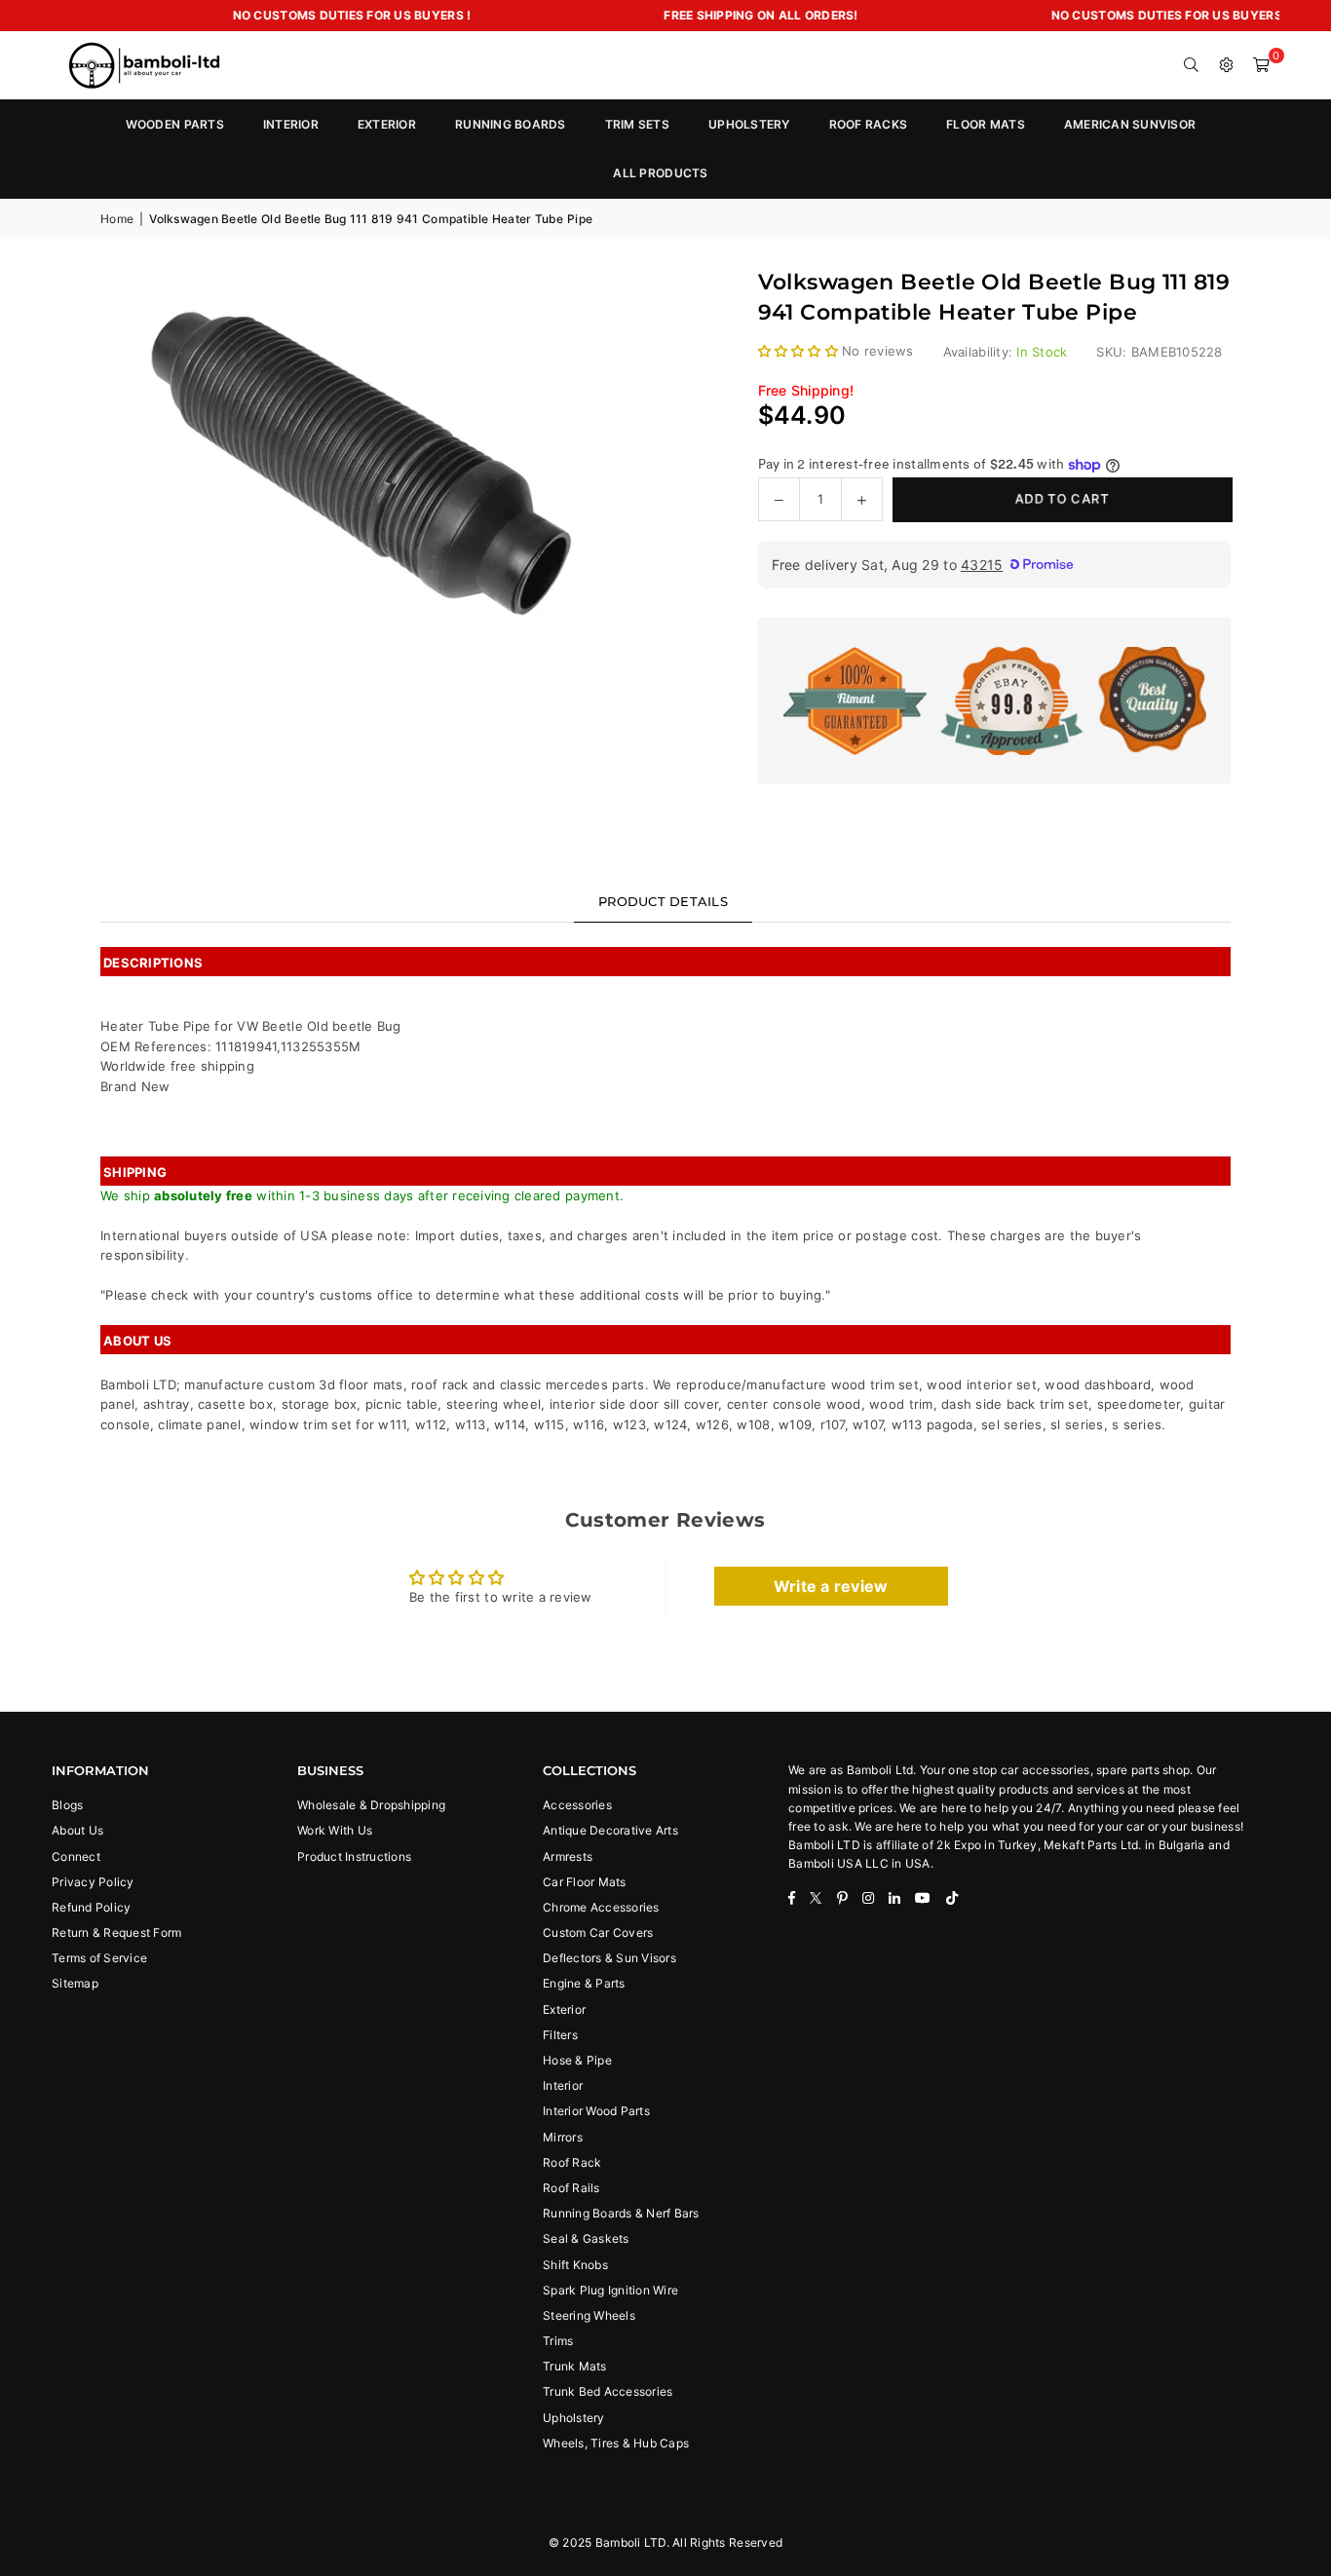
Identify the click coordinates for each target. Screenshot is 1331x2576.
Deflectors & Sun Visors (609, 1958)
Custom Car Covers (598, 1932)
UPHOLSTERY (749, 124)
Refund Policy (91, 1907)
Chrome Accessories (601, 1907)
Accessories (577, 1805)
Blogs (67, 1805)
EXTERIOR (387, 124)
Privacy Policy (93, 1882)
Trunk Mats (575, 2366)
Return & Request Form (116, 1932)
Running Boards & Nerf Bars (621, 2213)
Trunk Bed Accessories (608, 2391)
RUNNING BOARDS (511, 124)
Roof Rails (571, 2188)
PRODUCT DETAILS (663, 901)
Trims (558, 2341)
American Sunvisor (1130, 124)
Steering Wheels (589, 2315)
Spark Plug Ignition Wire (610, 2290)
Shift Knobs (575, 2265)
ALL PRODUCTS (660, 173)
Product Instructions (354, 1856)
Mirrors (563, 2137)
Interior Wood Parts (596, 2111)
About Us (77, 1830)
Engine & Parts (584, 1983)
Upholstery (574, 2418)
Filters (560, 2035)
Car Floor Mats (585, 1882)
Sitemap (75, 1983)
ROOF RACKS (869, 124)
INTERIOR (291, 124)
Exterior (564, 2009)
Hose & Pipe (577, 2060)
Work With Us (335, 1830)
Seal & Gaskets (586, 2238)
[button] (1262, 65)
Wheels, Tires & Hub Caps (616, 2443)
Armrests (568, 1856)
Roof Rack (572, 2162)
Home (117, 219)
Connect (76, 1856)
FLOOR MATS (986, 124)
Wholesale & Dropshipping (371, 1805)
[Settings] (1227, 65)
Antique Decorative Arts (610, 1830)
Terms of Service (99, 1958)
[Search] (1192, 65)
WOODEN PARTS (175, 124)
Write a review (831, 1586)
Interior (563, 2085)
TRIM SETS (637, 124)
